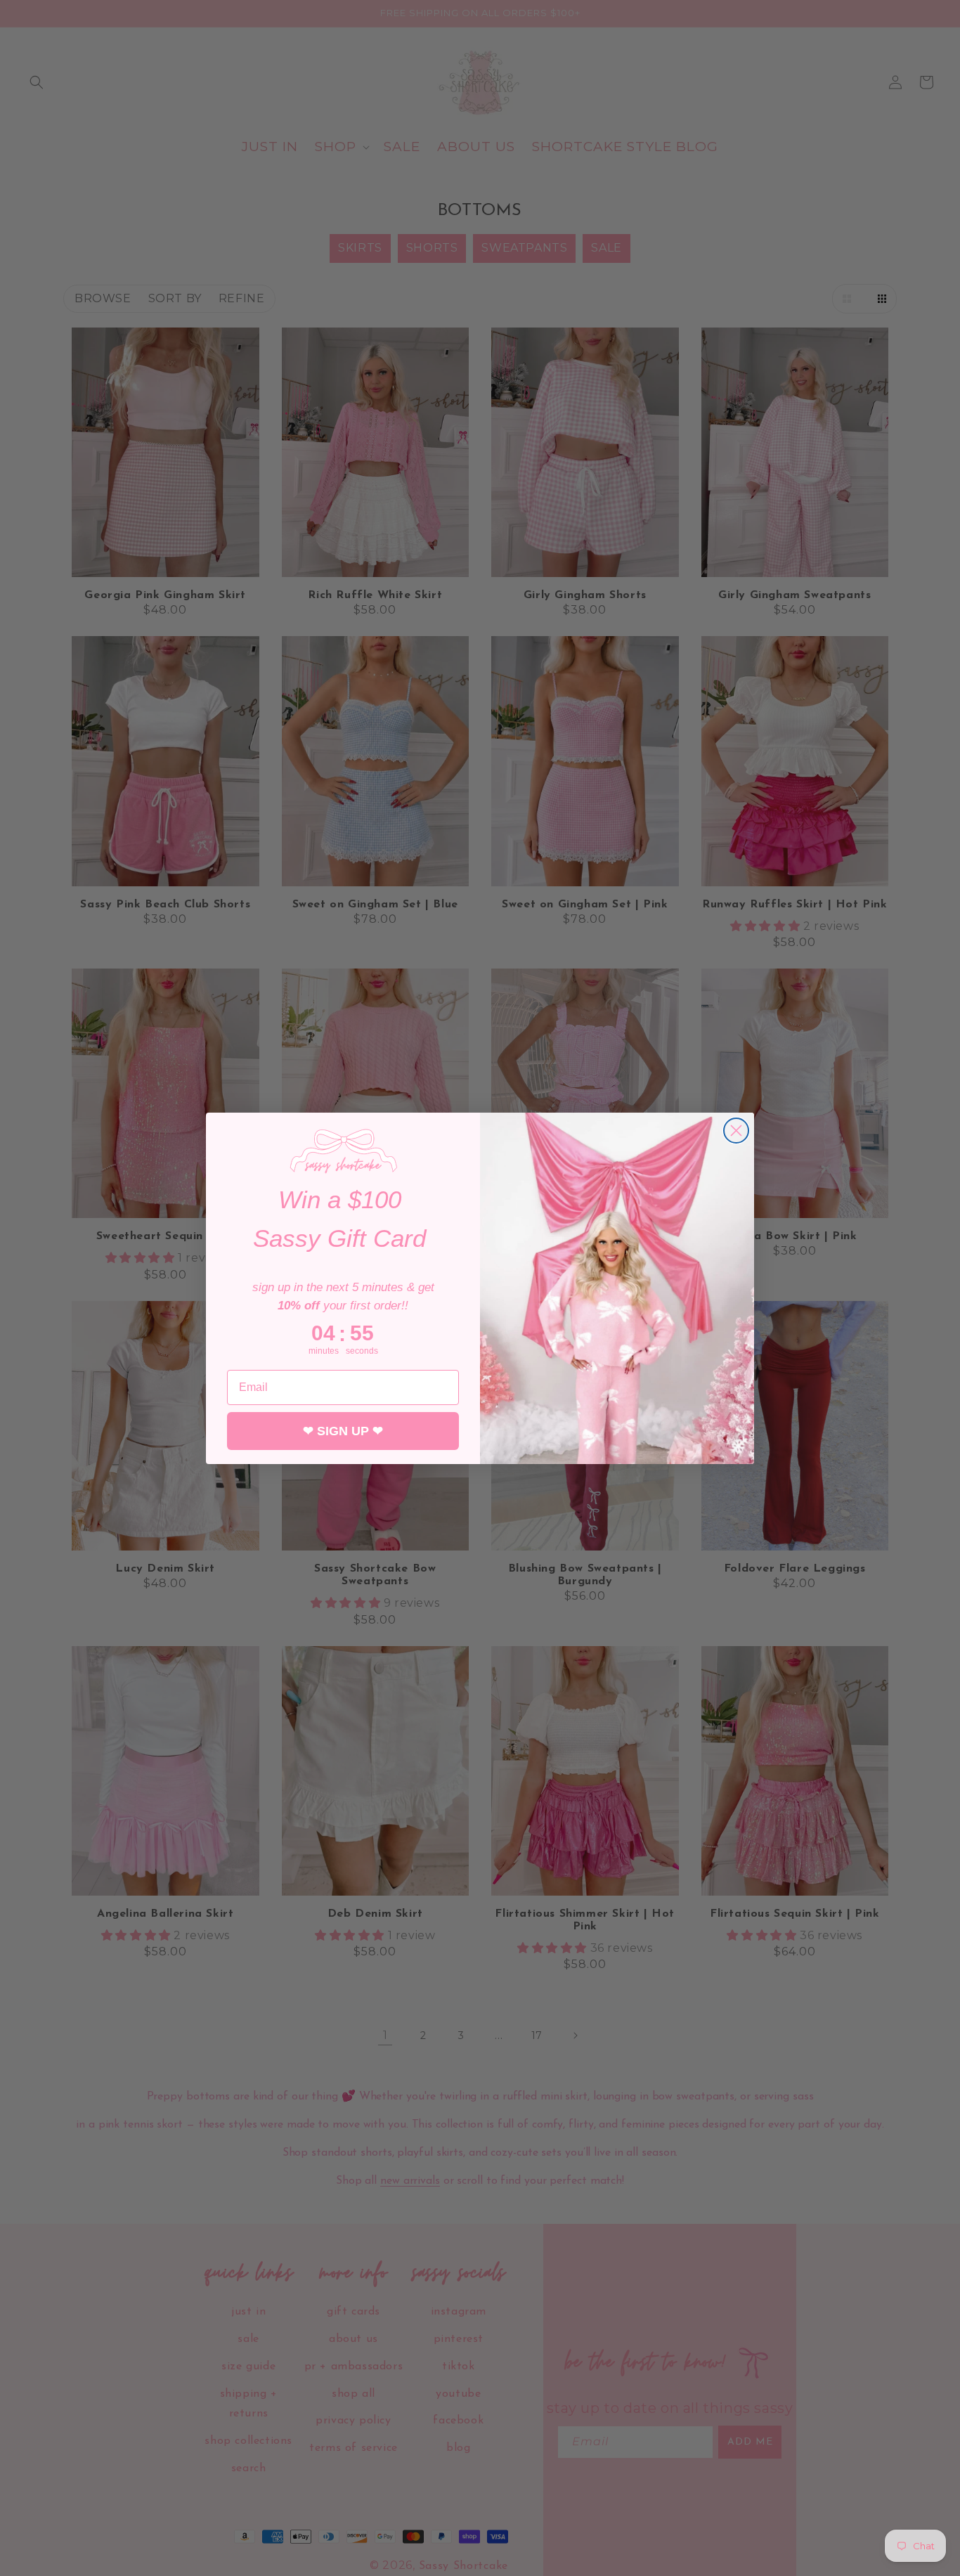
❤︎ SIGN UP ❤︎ (343, 1430)
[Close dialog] (736, 1131)
